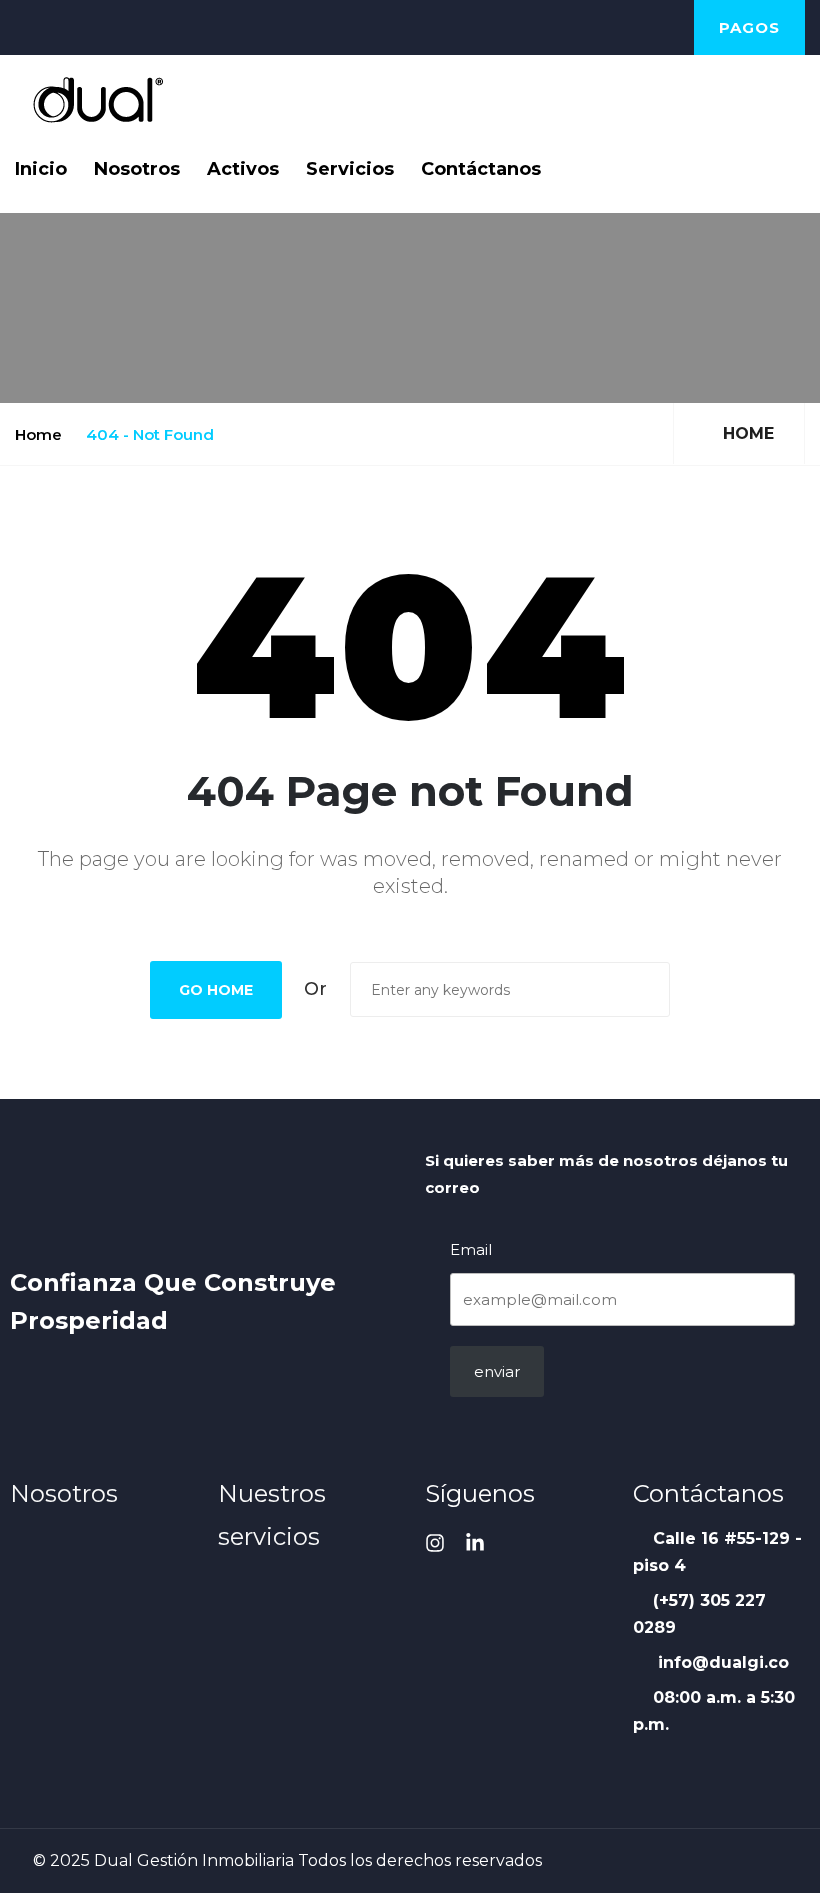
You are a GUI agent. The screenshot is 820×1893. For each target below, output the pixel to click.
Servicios (350, 169)
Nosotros (137, 169)
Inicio (41, 169)
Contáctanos (481, 169)
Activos (243, 169)
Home (38, 434)
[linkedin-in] (475, 1543)
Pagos (749, 27)
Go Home (216, 990)
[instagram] (435, 1543)
